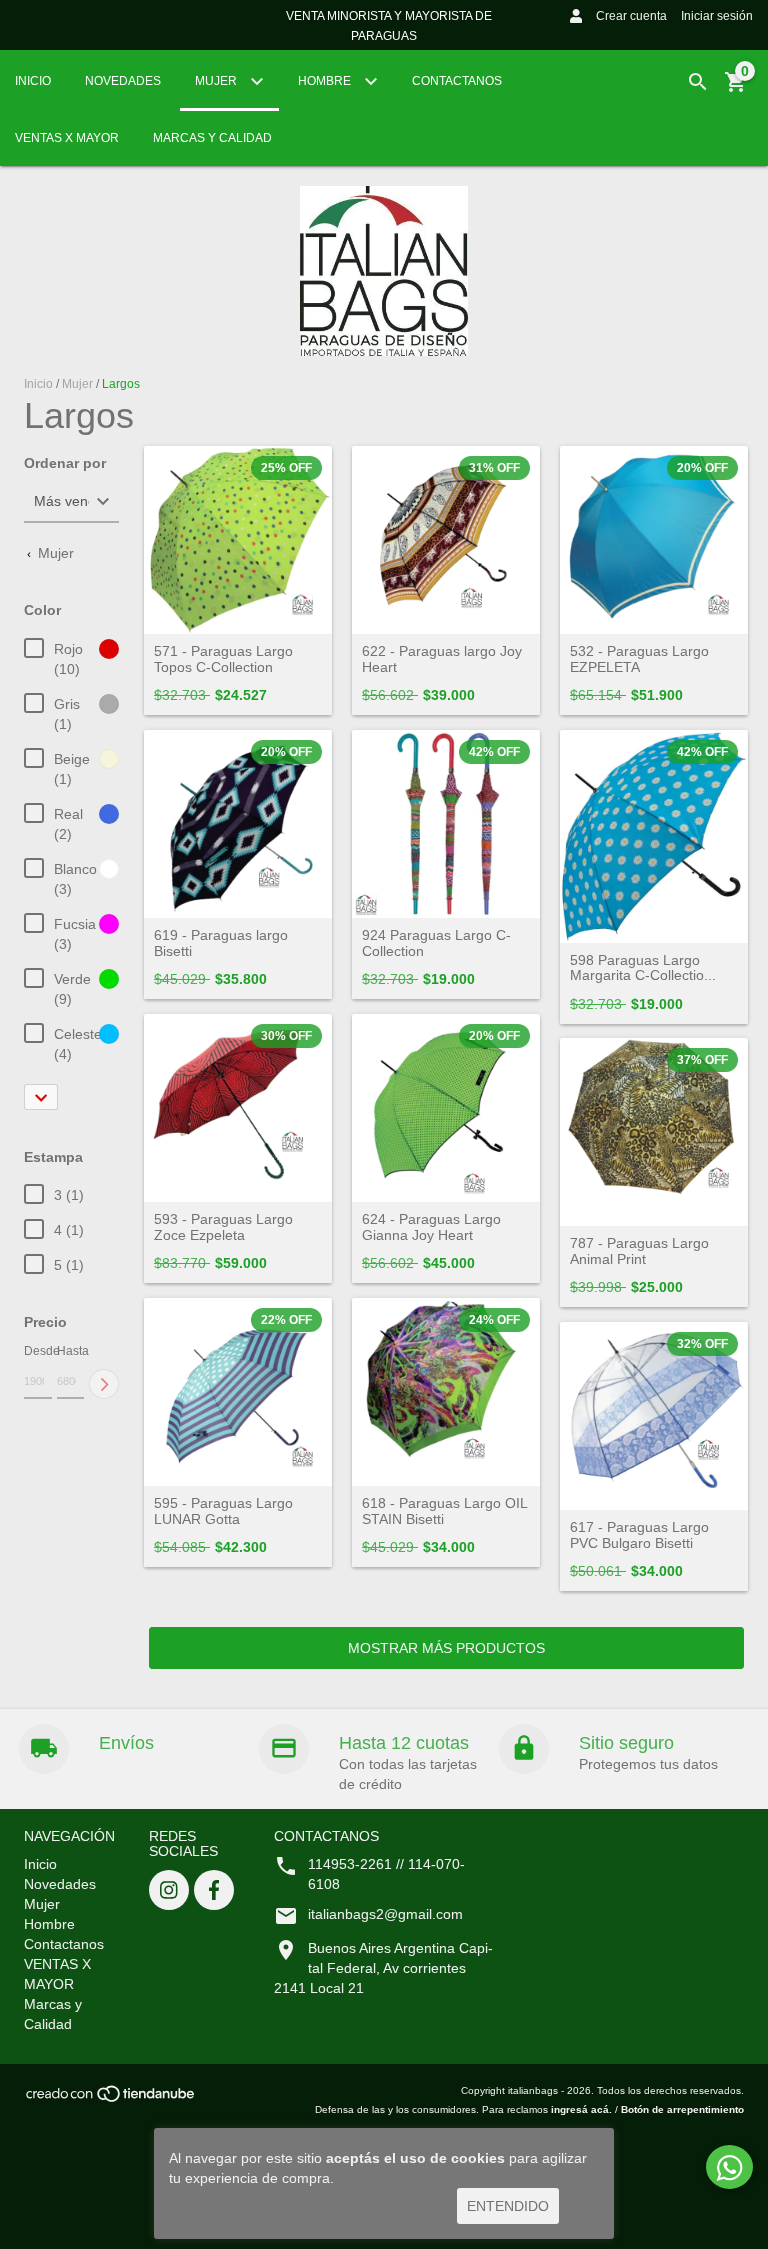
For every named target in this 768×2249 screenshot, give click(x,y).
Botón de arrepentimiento (682, 2109)
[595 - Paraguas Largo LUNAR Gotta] (238, 1392)
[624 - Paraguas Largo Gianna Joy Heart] (446, 1108)
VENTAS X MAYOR (67, 138)
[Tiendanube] (111, 2100)
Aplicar (104, 1384)
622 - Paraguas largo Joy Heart (442, 659)
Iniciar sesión (717, 16)
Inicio (33, 81)
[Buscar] (698, 82)
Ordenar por (65, 463)
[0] (736, 89)
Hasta (71, 1351)
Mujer (217, 81)
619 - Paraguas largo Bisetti (221, 943)
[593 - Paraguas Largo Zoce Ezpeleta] (238, 1108)
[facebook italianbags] (214, 1890)
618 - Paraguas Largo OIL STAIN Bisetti (444, 1511)
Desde (38, 1351)
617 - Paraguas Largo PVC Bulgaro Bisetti (639, 1535)
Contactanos (457, 81)
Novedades (123, 81)
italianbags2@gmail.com (385, 1914)
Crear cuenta (631, 16)
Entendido (508, 2206)
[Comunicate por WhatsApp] (729, 2167)
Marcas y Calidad (212, 138)
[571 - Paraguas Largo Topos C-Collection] (238, 540)
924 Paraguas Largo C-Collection (436, 943)
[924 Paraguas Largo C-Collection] (446, 824)
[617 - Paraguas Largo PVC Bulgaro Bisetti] (654, 1416)
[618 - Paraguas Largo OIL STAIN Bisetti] (446, 1392)
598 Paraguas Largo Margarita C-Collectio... (643, 968)
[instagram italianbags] (169, 1890)
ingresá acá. (581, 2109)
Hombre (326, 81)
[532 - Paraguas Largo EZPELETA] (654, 540)
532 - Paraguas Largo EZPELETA (639, 659)
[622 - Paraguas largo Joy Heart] (446, 540)
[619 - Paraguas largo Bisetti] (238, 824)
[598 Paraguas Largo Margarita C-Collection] (654, 836)
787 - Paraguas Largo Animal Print (639, 1251)
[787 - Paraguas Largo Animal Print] (654, 1132)
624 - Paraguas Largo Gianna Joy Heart (431, 1227)
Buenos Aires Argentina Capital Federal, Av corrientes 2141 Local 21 (383, 1968)
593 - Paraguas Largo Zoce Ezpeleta (223, 1227)
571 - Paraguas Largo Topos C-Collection (223, 659)
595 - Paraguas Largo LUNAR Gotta (223, 1511)
